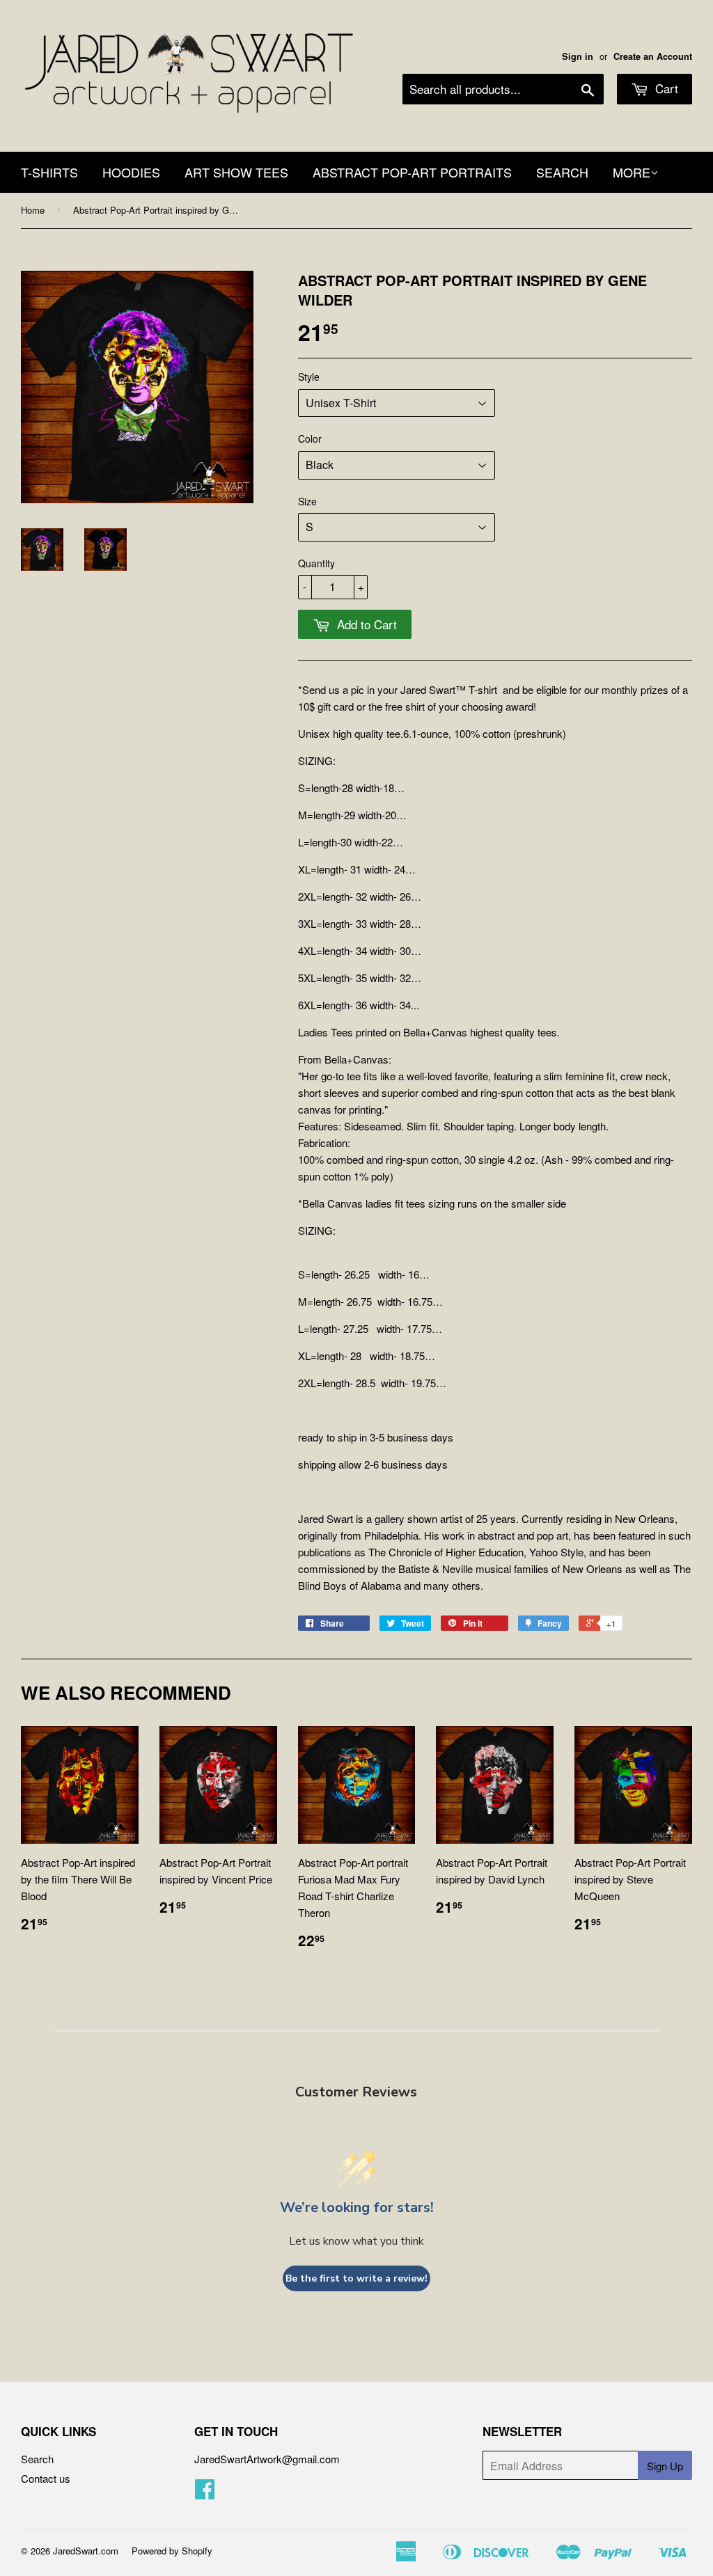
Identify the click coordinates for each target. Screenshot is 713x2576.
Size (307, 501)
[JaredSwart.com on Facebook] (205, 2493)
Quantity (316, 563)
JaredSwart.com (86, 2551)
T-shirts (49, 172)
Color (310, 438)
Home (33, 210)
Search (37, 2459)
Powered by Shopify (172, 2551)
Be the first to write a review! (356, 2278)
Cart (665, 88)
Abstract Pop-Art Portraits (412, 172)
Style (309, 377)
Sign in (578, 56)
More (632, 172)
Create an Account (653, 56)
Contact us (46, 2478)
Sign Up (665, 2466)
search (562, 172)
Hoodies (131, 172)
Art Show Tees (236, 172)
